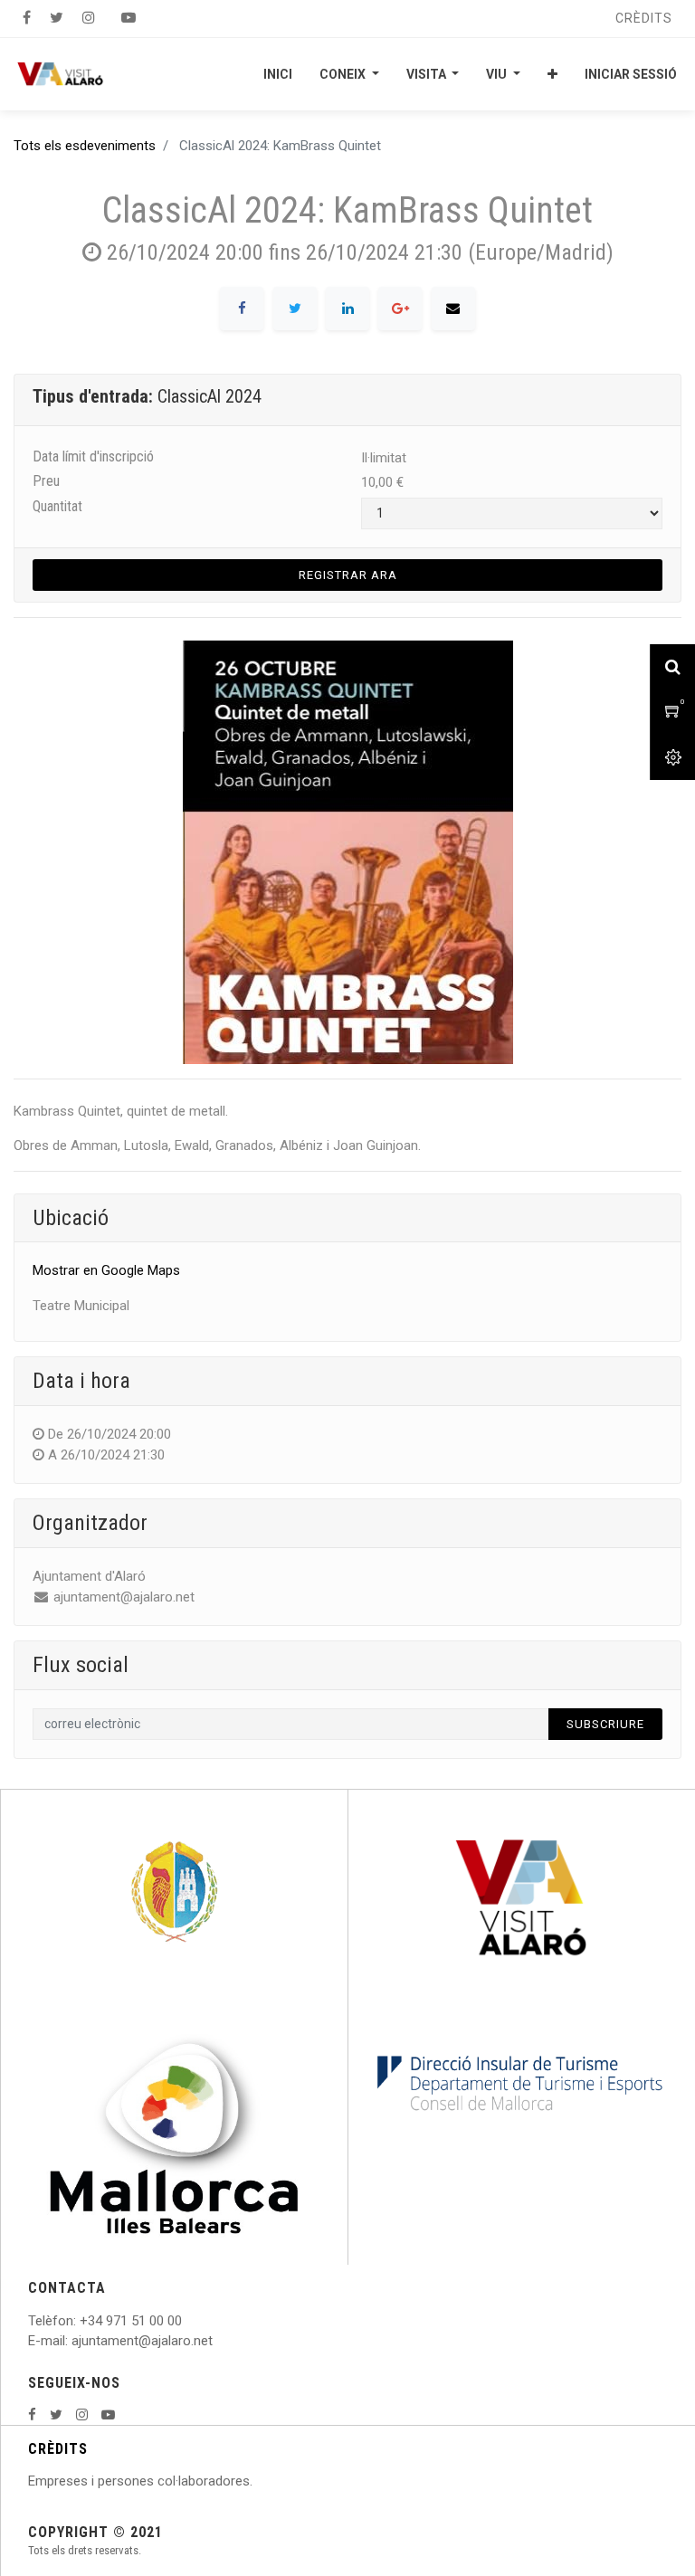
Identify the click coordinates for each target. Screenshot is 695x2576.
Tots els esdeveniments (85, 146)
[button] (552, 74)
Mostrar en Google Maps (106, 1270)
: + (81, 2321)
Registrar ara (348, 575)
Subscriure (605, 1724)
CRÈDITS (58, 2449)
